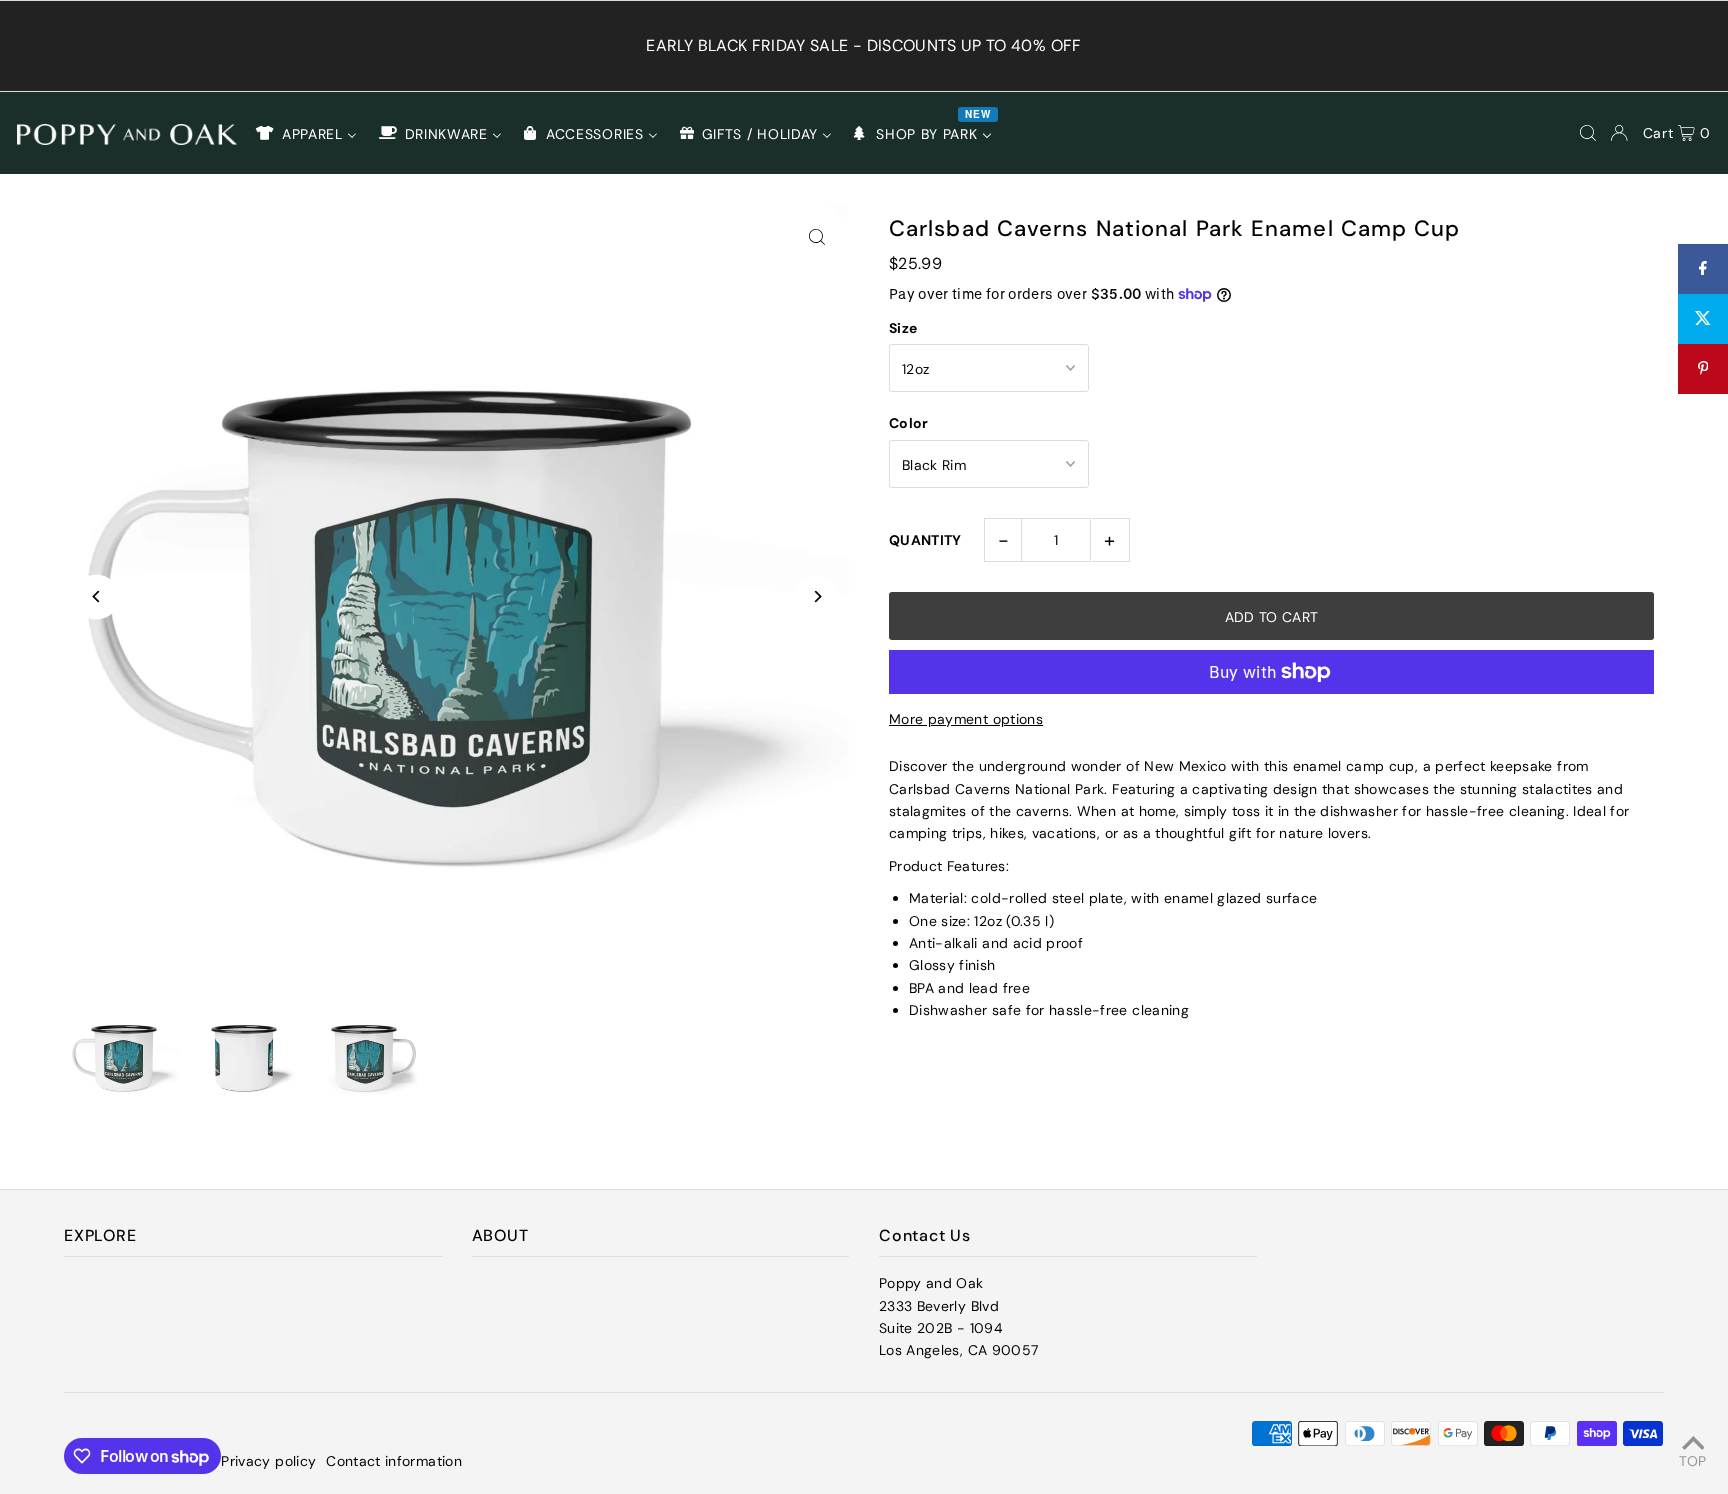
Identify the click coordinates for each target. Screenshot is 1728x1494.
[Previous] (96, 596)
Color (909, 423)
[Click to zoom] (816, 236)
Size (903, 328)
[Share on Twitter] (1703, 319)
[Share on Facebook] (1703, 269)
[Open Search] (1588, 133)
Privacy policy (268, 1461)
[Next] (816, 596)
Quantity (925, 540)
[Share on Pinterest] (1703, 369)
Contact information (394, 1461)
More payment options (966, 719)
